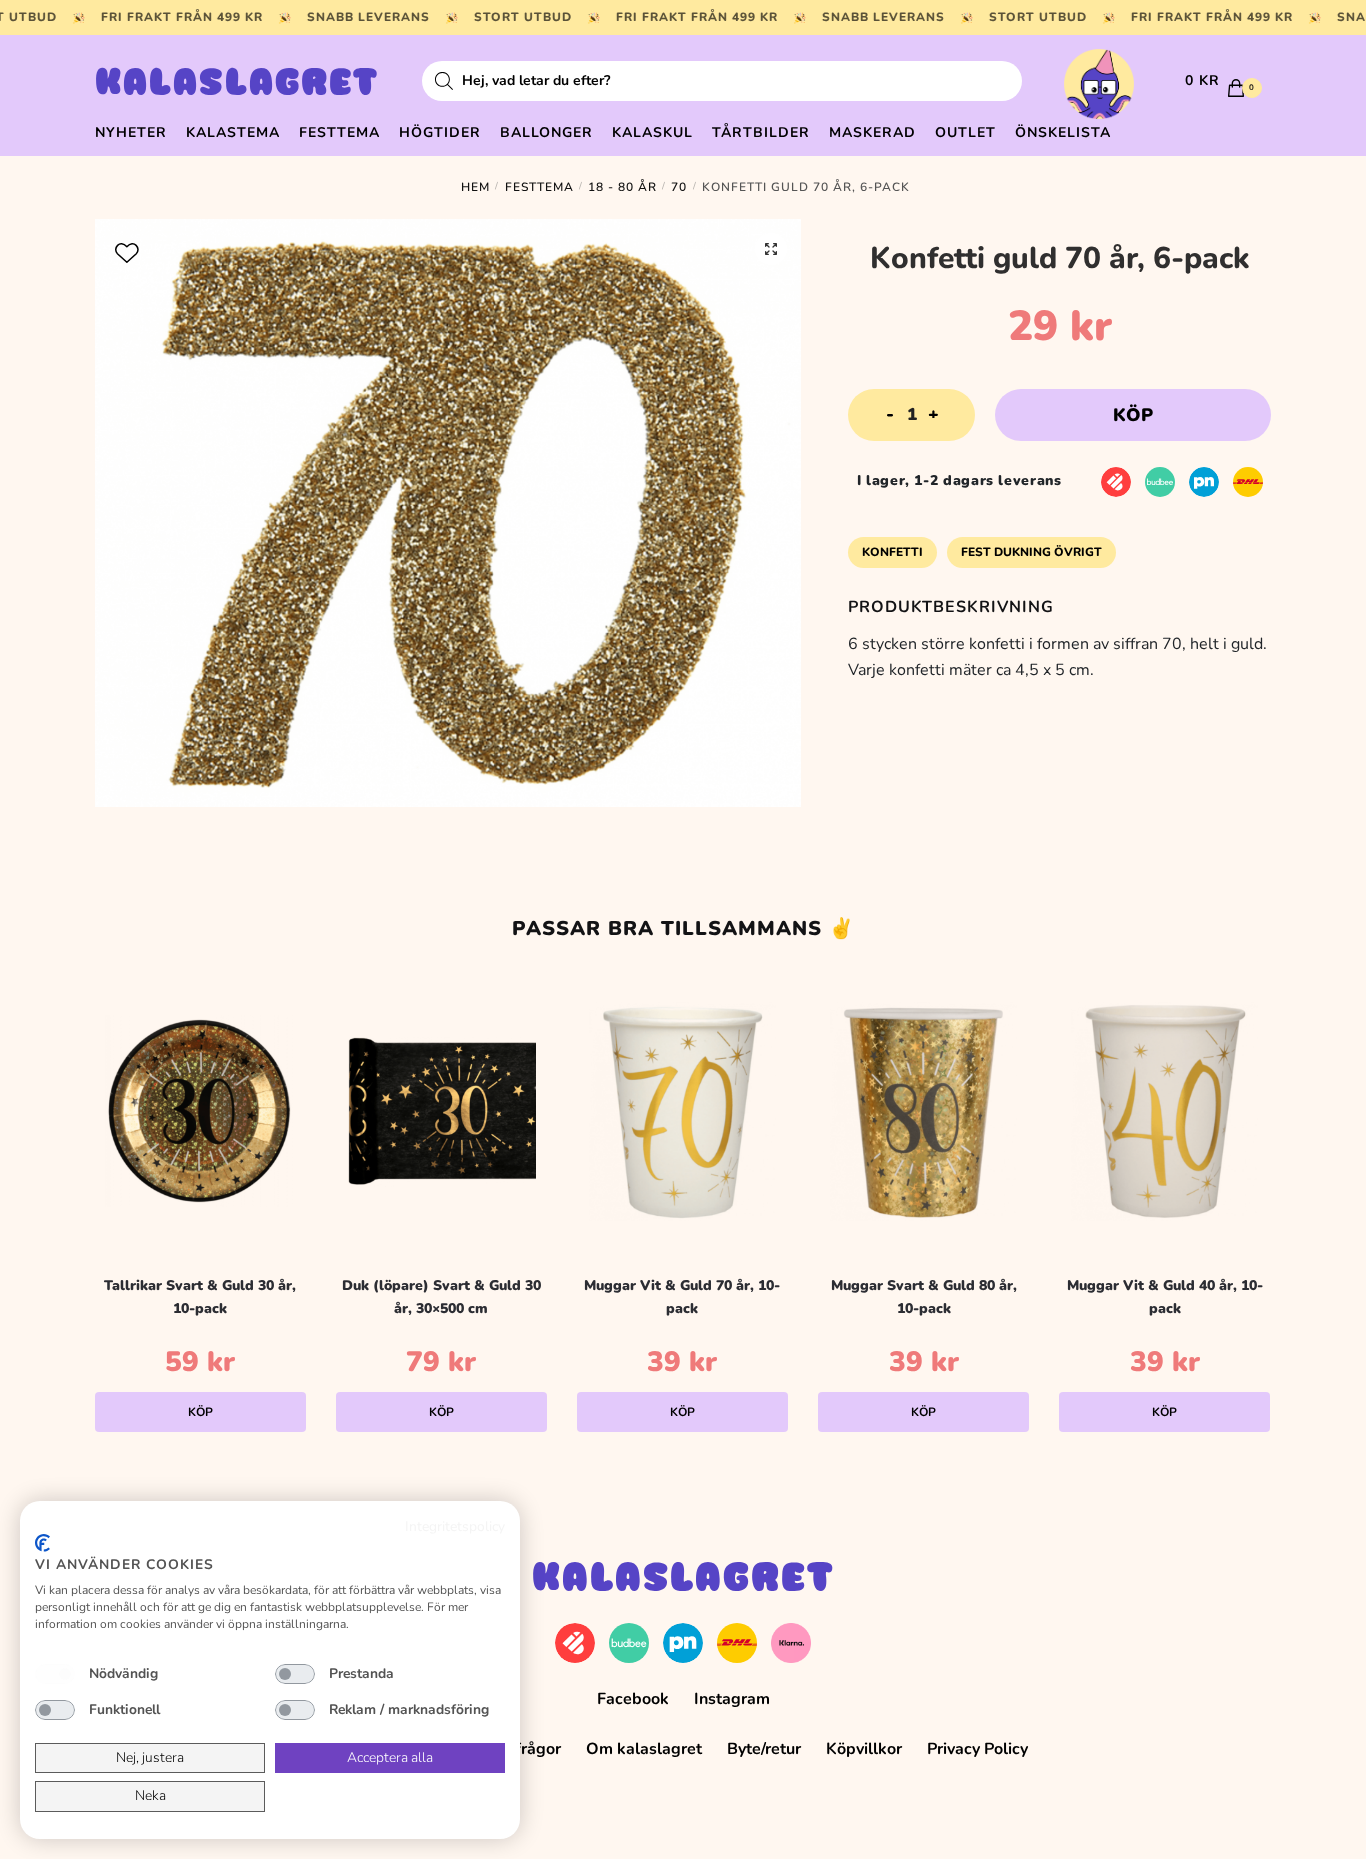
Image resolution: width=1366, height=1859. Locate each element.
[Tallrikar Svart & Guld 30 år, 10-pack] (200, 1111)
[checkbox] (55, 1674)
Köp (1133, 415)
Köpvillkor (864, 1749)
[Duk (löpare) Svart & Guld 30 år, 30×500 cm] (441, 1111)
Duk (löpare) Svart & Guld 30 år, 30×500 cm (441, 1297)
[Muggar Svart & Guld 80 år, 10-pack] (923, 1111)
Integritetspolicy (455, 1526)
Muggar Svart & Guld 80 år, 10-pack (924, 1297)
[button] (771, 249)
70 (679, 187)
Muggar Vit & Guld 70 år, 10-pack (682, 1297)
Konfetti (892, 552)
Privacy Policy (977, 1749)
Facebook (633, 1699)
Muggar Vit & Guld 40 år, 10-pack (1165, 1297)
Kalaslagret (237, 85)
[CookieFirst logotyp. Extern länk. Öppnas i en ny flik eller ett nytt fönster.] (42, 1543)
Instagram (732, 1699)
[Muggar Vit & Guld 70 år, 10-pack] (682, 1111)
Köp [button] (200, 1412)
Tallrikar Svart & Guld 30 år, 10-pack (200, 1297)
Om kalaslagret (644, 1749)
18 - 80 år (622, 187)
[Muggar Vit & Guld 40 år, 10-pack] (1164, 1111)
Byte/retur (764, 1749)
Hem (475, 187)
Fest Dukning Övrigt (1031, 552)
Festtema (539, 187)
